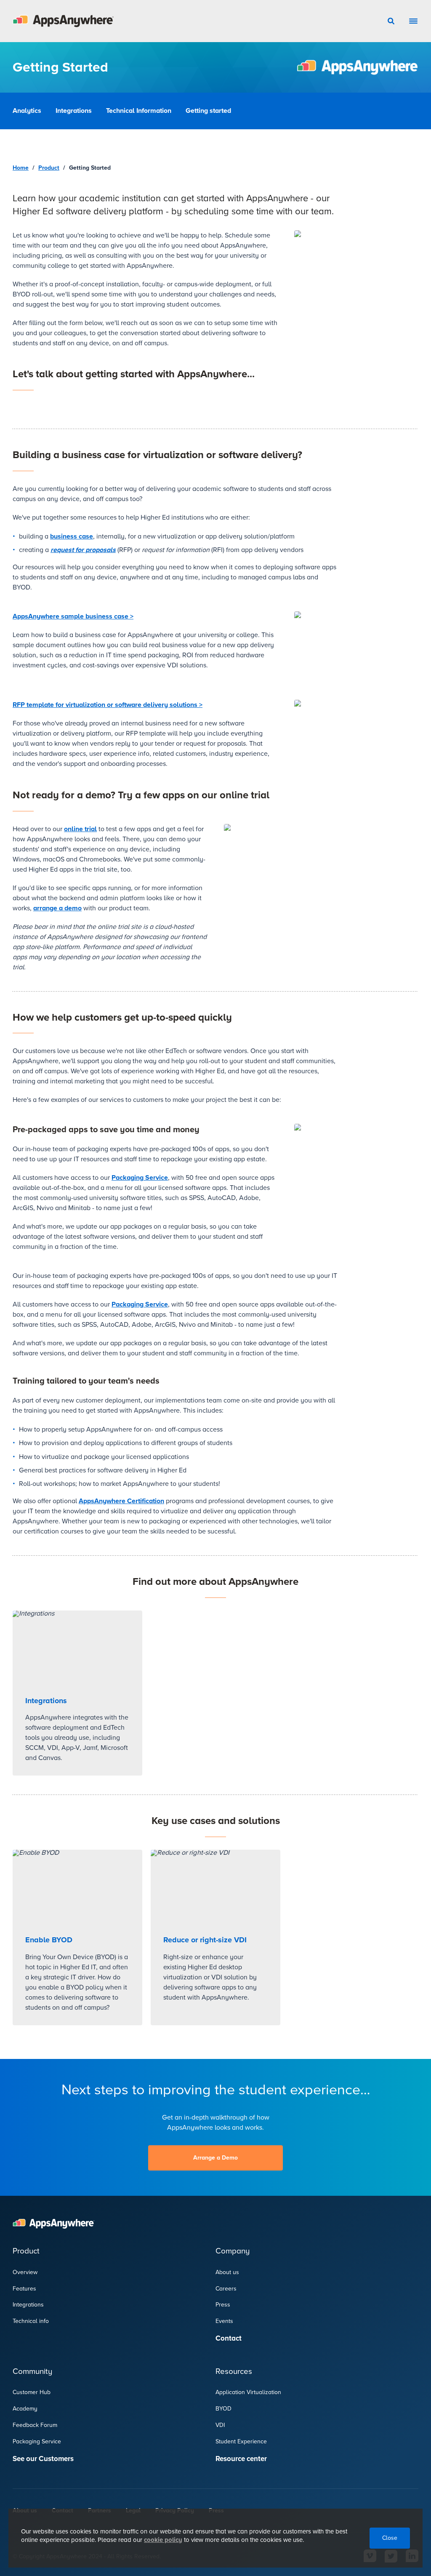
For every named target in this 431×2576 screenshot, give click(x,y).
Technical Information (139, 111)
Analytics (27, 111)
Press (223, 2305)
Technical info (31, 2321)
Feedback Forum (35, 2425)
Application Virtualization (248, 2392)
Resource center (241, 2459)
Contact (229, 2338)
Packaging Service (140, 1178)
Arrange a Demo (215, 2158)
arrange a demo (57, 908)
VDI (220, 2425)
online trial (80, 829)
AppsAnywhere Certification (121, 1501)
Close (390, 2538)
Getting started (208, 111)
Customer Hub (32, 2392)
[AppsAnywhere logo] (63, 21)
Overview (25, 2272)
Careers (226, 2289)
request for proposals (83, 550)
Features (24, 2289)
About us (227, 2272)
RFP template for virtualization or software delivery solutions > (108, 705)
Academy (25, 2409)
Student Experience (241, 2441)
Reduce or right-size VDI (205, 1940)
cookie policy (163, 2540)
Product (49, 168)
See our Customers (43, 2459)
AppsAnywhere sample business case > (73, 616)
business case (72, 536)
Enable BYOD (49, 1940)
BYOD (223, 2409)
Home (21, 168)
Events (224, 2321)
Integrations (74, 111)
